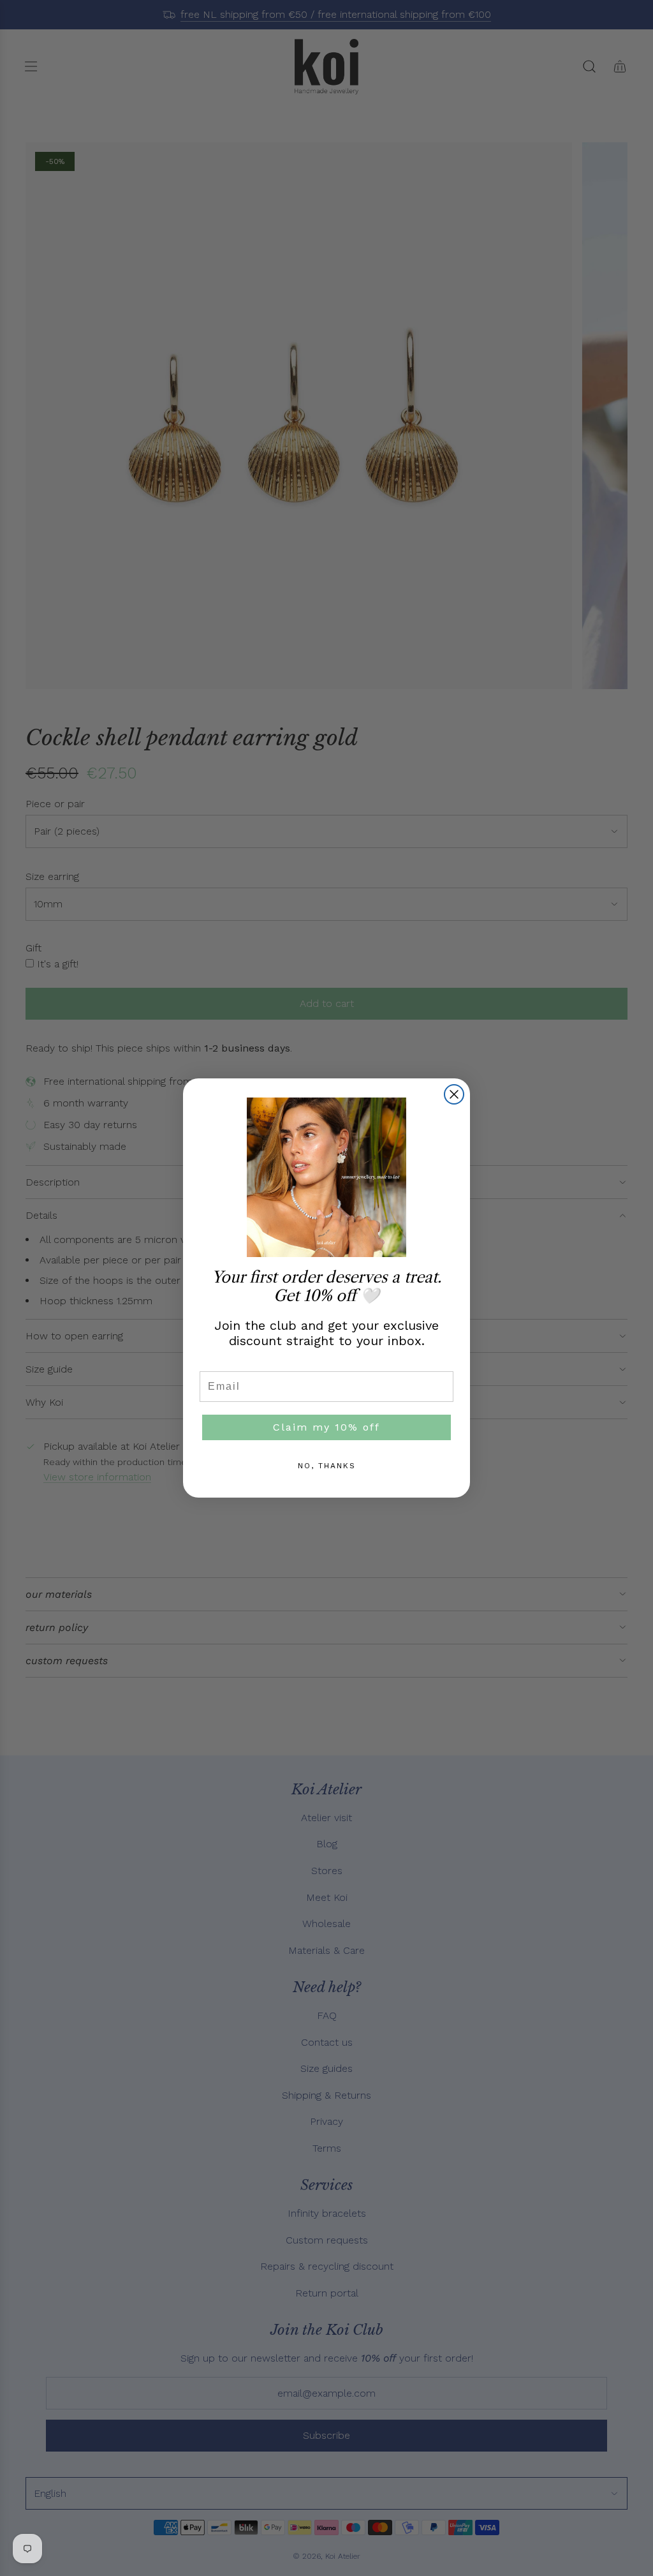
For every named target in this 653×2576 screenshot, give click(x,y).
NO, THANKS (327, 1466)
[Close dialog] (454, 1094)
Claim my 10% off (326, 1427)
